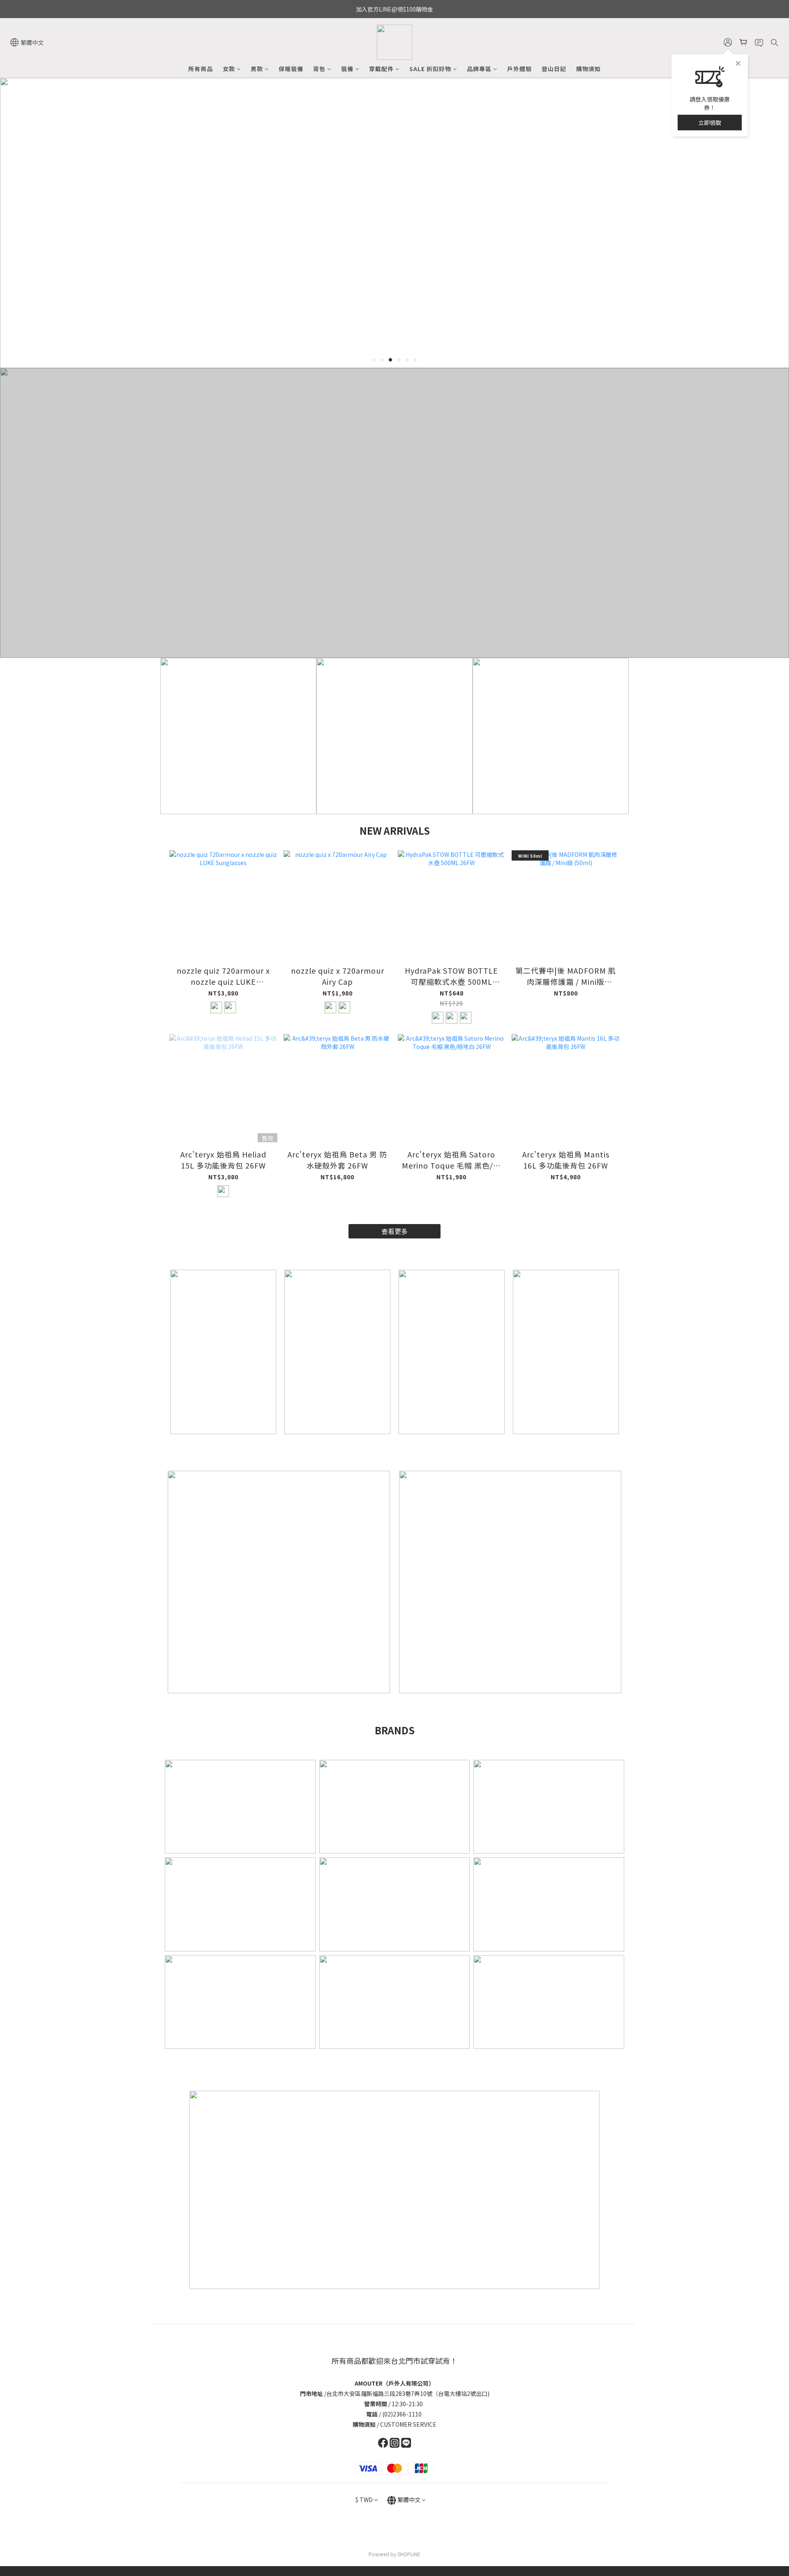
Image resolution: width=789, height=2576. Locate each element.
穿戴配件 (381, 69)
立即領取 (710, 123)
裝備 (347, 69)
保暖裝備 (291, 69)
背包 (319, 69)
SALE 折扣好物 (430, 69)
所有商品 (201, 69)
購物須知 (588, 69)
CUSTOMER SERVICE (408, 2424)
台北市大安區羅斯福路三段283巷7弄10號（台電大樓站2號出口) (408, 2393)
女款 (229, 69)
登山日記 (554, 69)
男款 (257, 69)
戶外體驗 (519, 69)
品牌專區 (479, 69)
